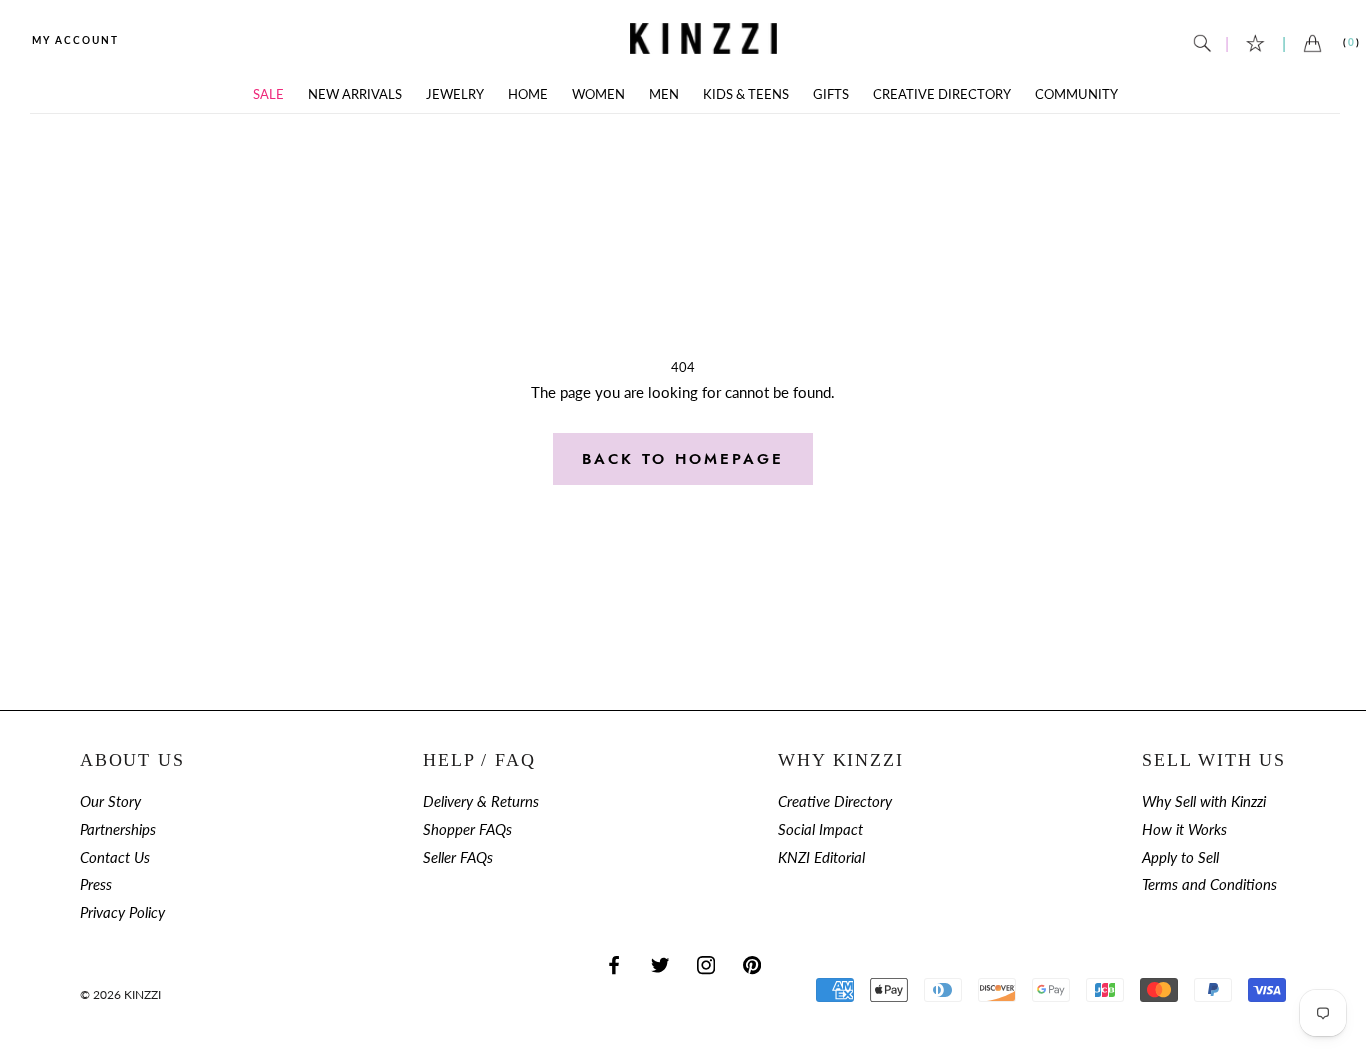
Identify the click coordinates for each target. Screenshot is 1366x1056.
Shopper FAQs (467, 829)
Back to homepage (683, 459)
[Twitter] (660, 964)
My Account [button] (75, 40)
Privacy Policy (122, 912)
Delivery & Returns (481, 801)
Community (1076, 94)
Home (528, 94)
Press (96, 884)
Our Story (110, 801)
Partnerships (118, 829)
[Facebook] (614, 964)
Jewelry (455, 94)
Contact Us (115, 857)
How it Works (1184, 829)
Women (598, 94)
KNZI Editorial (821, 857)
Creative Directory (942, 94)
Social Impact (820, 829)
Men (664, 94)
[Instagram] (706, 964)
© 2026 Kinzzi (120, 994)
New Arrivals (355, 94)
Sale (268, 94)
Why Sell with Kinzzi (1204, 801)
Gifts (831, 94)
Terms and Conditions (1209, 884)
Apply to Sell (1180, 857)
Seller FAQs (458, 857)
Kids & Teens (746, 94)
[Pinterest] (752, 964)
